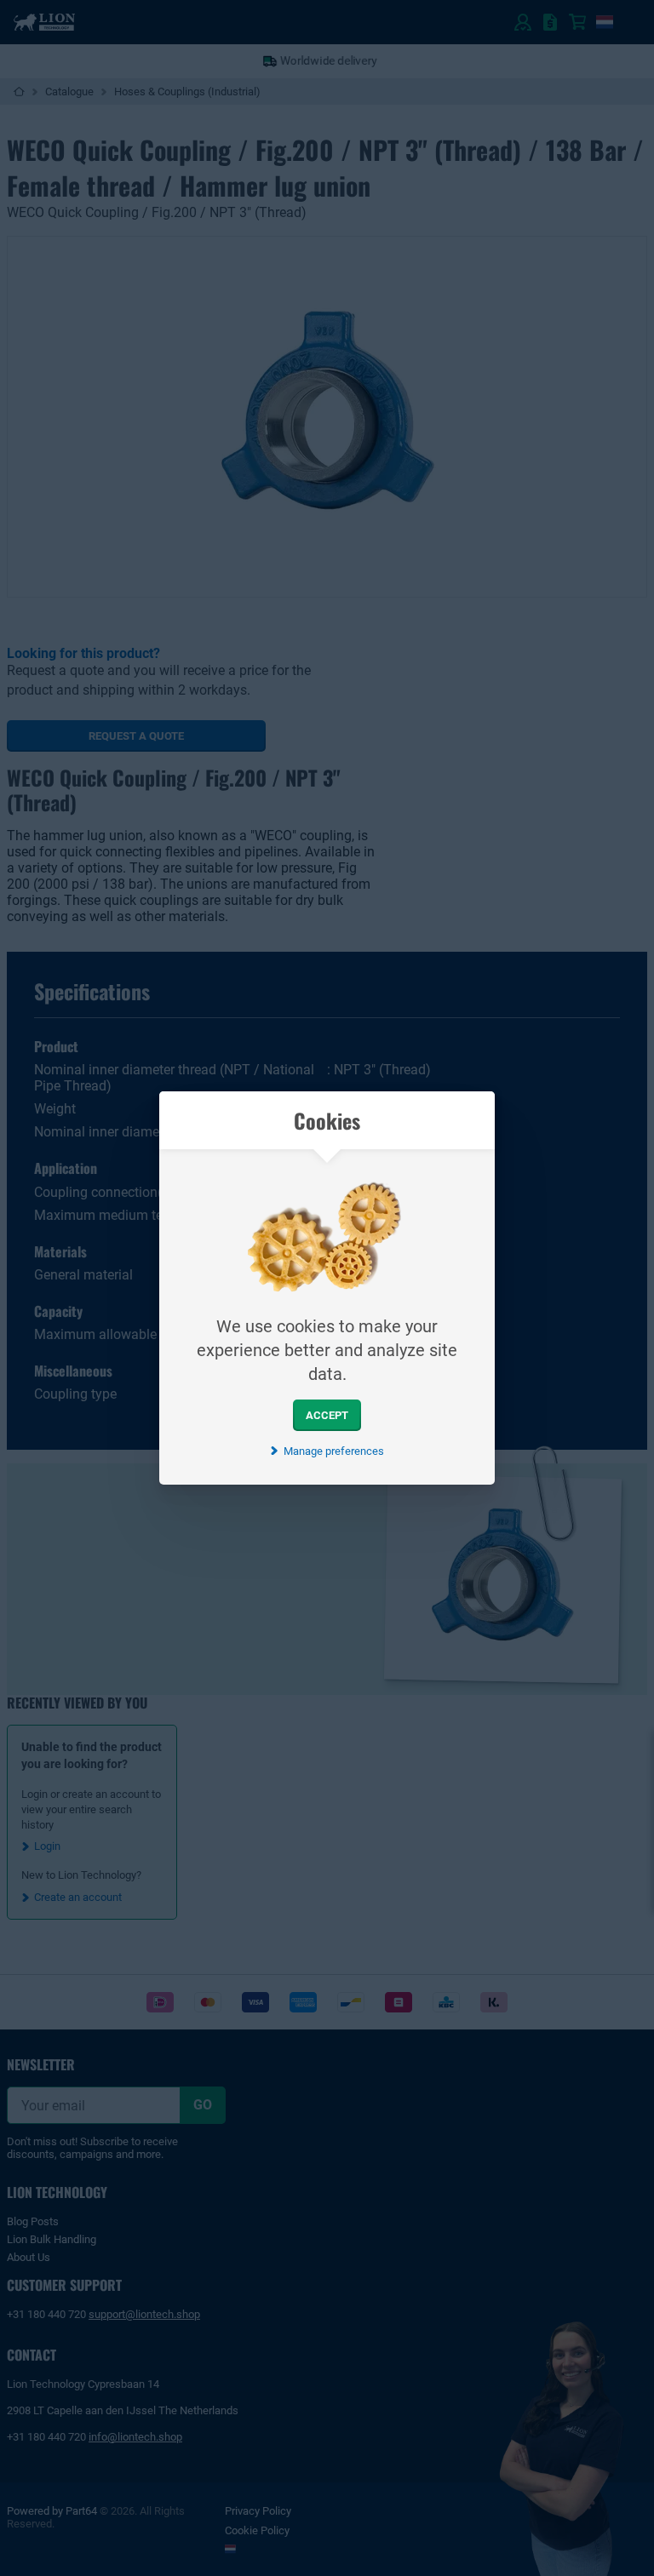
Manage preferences (333, 1451)
